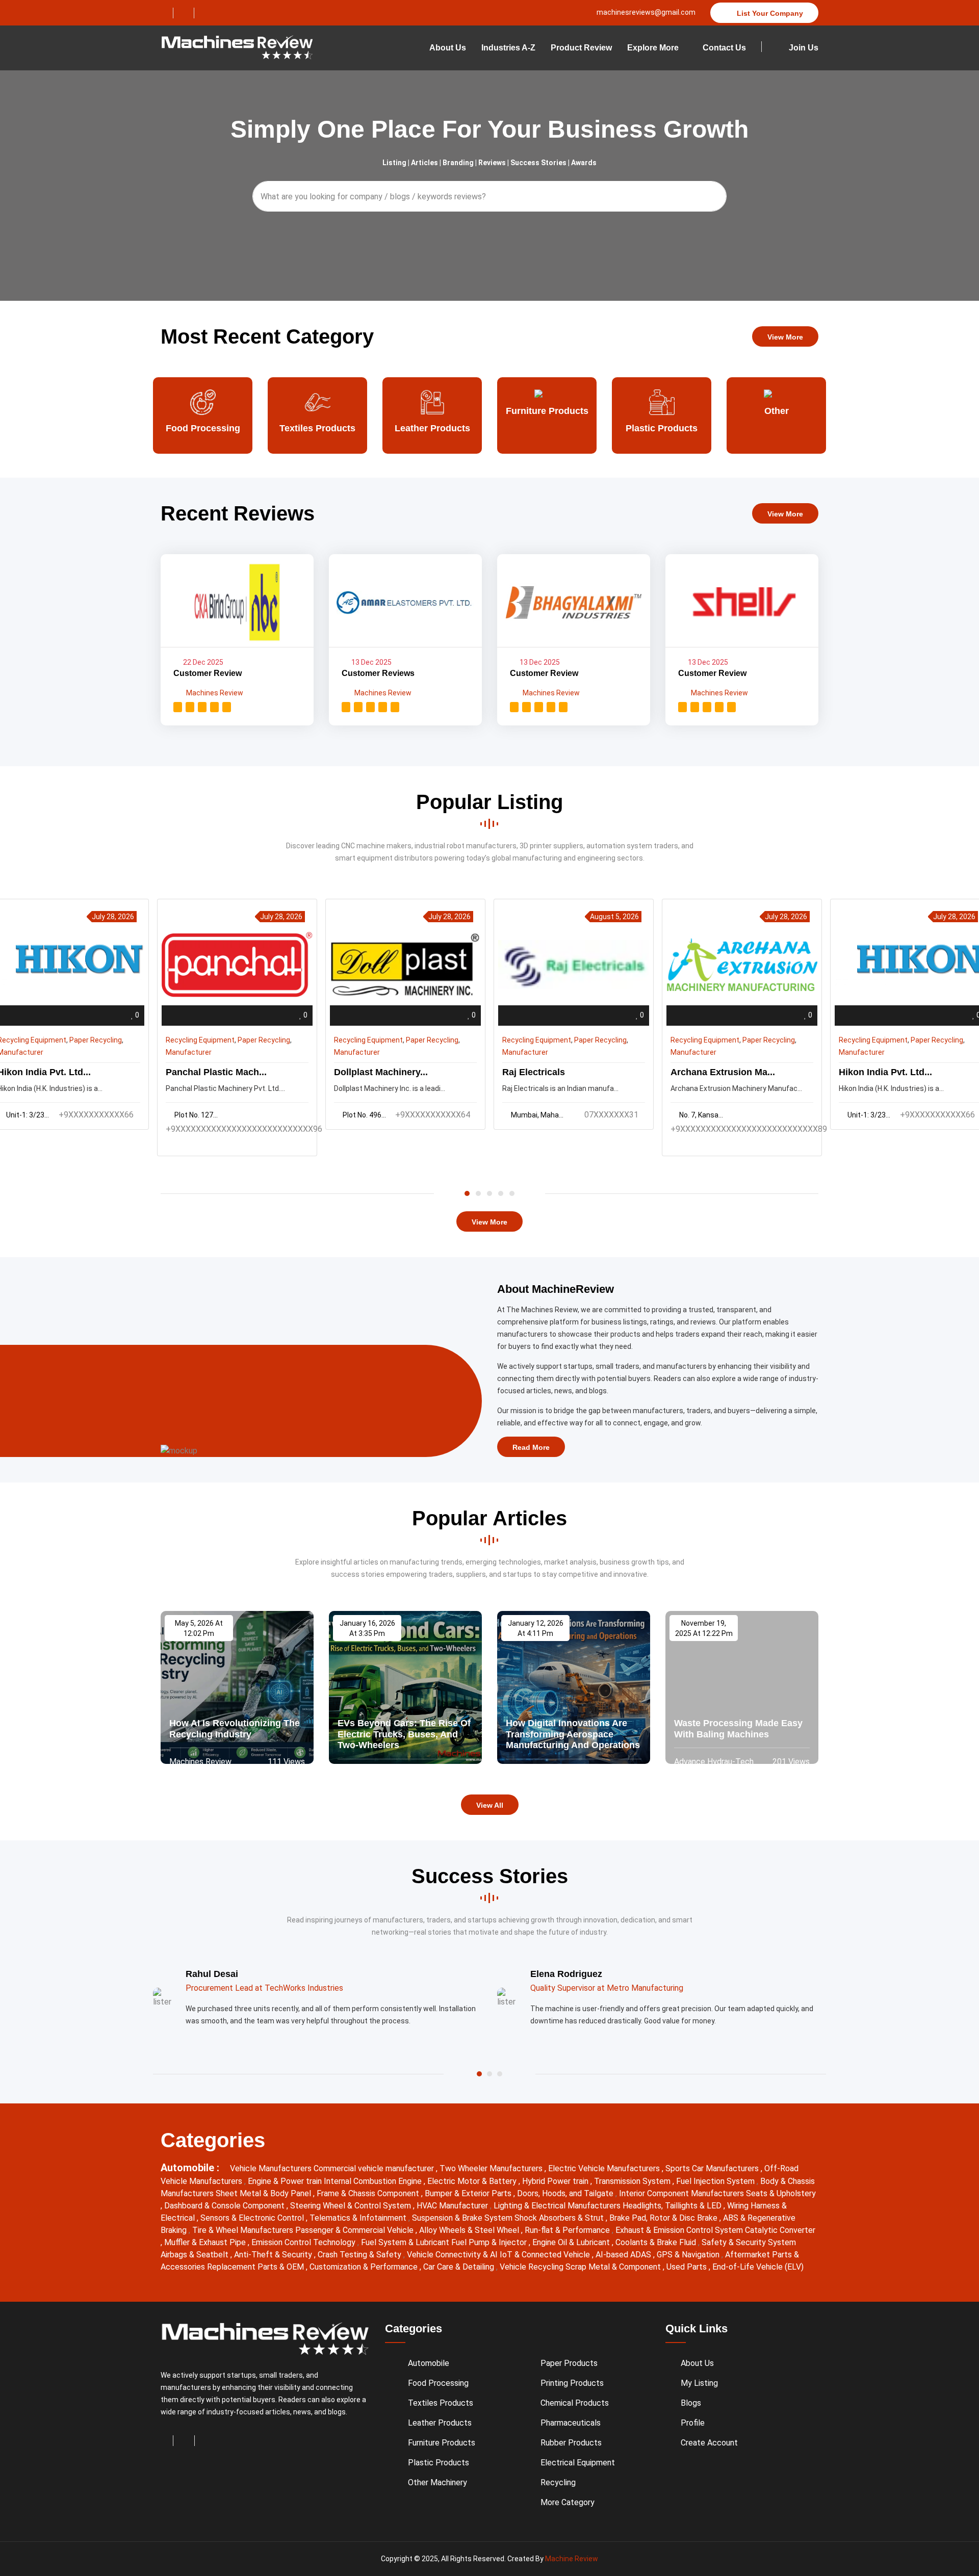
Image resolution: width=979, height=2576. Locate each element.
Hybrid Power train (556, 2181)
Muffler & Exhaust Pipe (206, 2242)
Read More (531, 1447)
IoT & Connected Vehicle (546, 2255)
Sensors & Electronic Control (253, 2218)
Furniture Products (432, 411)
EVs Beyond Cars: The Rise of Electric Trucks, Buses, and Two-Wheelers (404, 1734)
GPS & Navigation (689, 2255)
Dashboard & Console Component (225, 2206)
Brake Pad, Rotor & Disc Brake (664, 2218)
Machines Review (214, 693)
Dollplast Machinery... (381, 1072)
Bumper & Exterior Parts (469, 2193)
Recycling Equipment (200, 1040)
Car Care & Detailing (460, 2267)
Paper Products (776, 428)
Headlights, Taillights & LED (673, 2206)
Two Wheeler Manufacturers (492, 2168)
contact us (724, 48)
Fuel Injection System (716, 2181)
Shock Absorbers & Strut (560, 2218)
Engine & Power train (286, 2181)
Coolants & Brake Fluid (657, 2242)
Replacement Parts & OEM (256, 2267)
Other (662, 411)
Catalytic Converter (780, 2230)
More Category (568, 2502)
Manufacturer (189, 1052)
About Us (697, 2363)
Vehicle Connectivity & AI (453, 2255)
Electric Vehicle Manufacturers (605, 2168)
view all (490, 1805)
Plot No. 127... (196, 1115)
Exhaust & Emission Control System (680, 2230)
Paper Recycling (96, 1040)
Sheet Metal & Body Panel (264, 2193)
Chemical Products (575, 2403)
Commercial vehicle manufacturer (375, 2168)
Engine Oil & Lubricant (572, 2242)
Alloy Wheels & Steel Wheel (470, 2230)
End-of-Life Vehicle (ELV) (758, 2267)
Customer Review (208, 673)
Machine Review (572, 2559)
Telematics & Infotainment (359, 2218)
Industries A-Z (508, 48)
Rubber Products (571, 2443)
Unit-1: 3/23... (869, 1115)
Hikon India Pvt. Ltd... (885, 1072)
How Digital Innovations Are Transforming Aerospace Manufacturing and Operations (573, 1734)
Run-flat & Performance (568, 2230)
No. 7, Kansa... (701, 1115)
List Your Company (769, 13)
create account (709, 2443)
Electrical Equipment (578, 2463)
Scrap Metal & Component (614, 2267)
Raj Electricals (534, 1072)
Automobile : (191, 2168)
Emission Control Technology (304, 2242)
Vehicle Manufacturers (272, 2168)
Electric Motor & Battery (473, 2181)
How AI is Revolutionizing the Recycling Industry (235, 1729)
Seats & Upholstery (781, 2193)
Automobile (429, 2363)
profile (693, 2423)
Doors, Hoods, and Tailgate (566, 2193)
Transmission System (633, 2181)
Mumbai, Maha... (537, 1115)
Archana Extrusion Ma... (723, 1072)
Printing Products (572, 2383)
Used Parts (688, 2267)
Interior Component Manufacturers (682, 2193)
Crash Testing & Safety (360, 2255)
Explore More (653, 48)
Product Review (581, 48)
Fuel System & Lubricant (406, 2242)
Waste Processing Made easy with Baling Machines (738, 1729)
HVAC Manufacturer (453, 2206)
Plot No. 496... (364, 1115)
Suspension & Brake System (463, 2218)
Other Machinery (437, 2482)
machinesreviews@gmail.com (645, 12)
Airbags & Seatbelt (196, 2255)
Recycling (558, 2482)
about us (448, 48)
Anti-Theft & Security (274, 2255)
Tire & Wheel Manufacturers (244, 2230)
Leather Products (318, 428)
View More (785, 337)
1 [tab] (467, 1193)
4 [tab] (501, 1193)
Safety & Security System (749, 2242)
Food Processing (438, 2383)
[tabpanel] (574, 1014)
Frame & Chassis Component (369, 2193)
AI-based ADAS (624, 2255)
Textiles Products (203, 428)
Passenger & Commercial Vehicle (355, 2230)
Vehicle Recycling (533, 2267)
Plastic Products (547, 428)
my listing (699, 2383)
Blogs (691, 2403)
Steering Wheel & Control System (352, 2206)
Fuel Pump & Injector (490, 2242)
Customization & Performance (365, 2267)
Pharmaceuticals (571, 2423)
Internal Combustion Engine (374, 2181)
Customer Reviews (378, 673)
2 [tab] (478, 1193)
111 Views (285, 1762)
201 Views (790, 1762)
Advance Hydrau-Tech (714, 1762)
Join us (803, 48)
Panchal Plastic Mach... (216, 1072)
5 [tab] (512, 1193)
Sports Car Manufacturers (713, 2168)
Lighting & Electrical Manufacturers (558, 2206)
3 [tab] (489, 1193)
